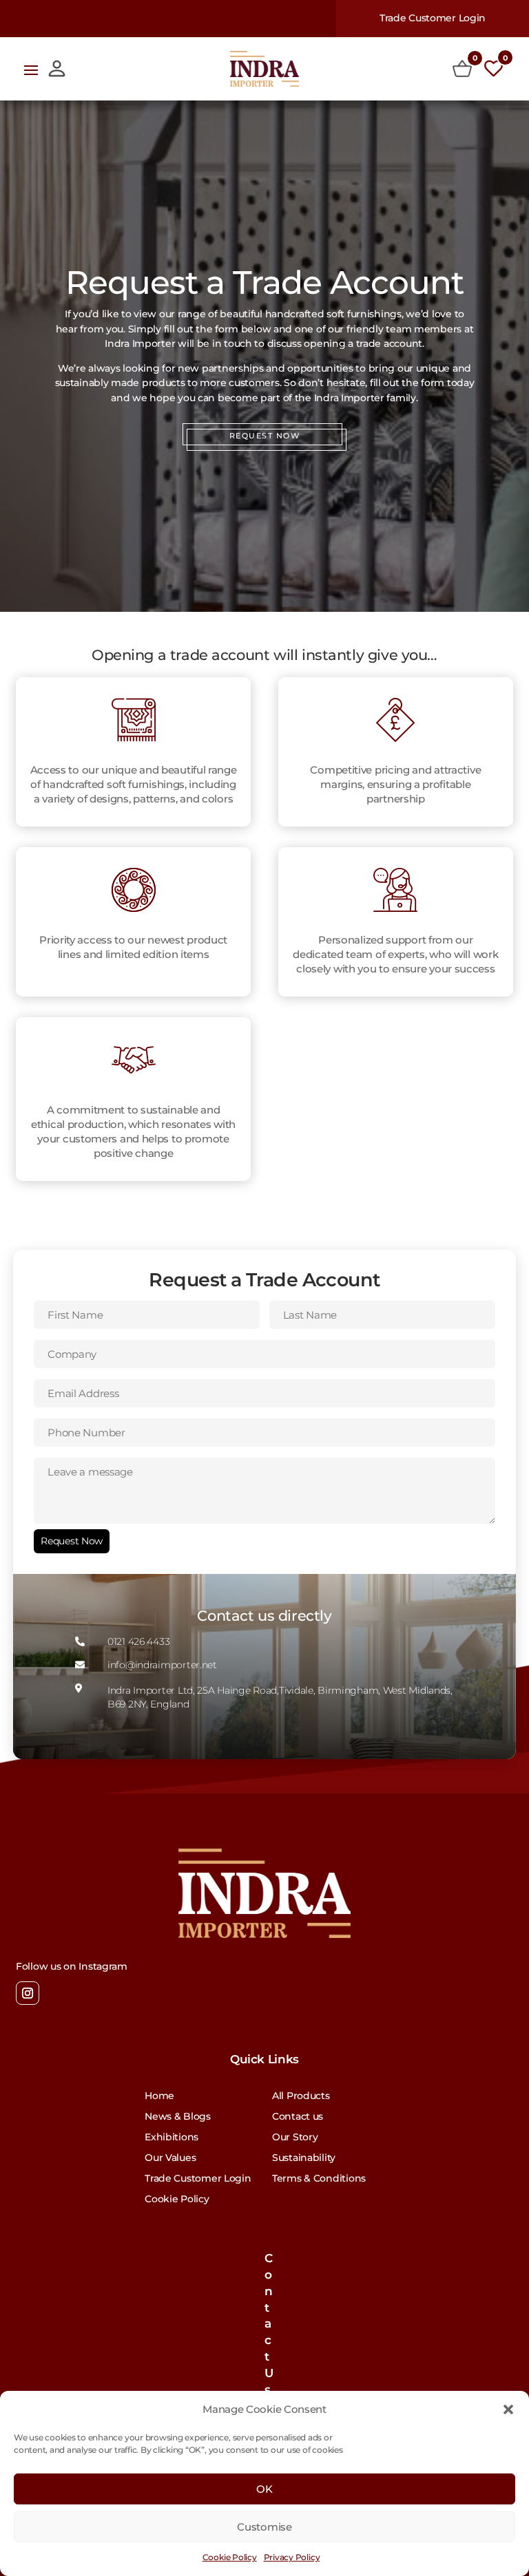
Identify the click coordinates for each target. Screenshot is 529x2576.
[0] (462, 69)
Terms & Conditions (319, 2179)
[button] (508, 2409)
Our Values (170, 2158)
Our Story (295, 2138)
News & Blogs (178, 2117)
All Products (301, 2096)
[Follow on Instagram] (28, 1993)
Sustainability (304, 2158)
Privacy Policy (292, 2557)
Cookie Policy (230, 2557)
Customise (264, 2527)
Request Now (72, 1541)
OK (264, 2489)
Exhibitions (172, 2138)
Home (159, 2096)
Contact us (298, 2117)
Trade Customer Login (433, 18)
